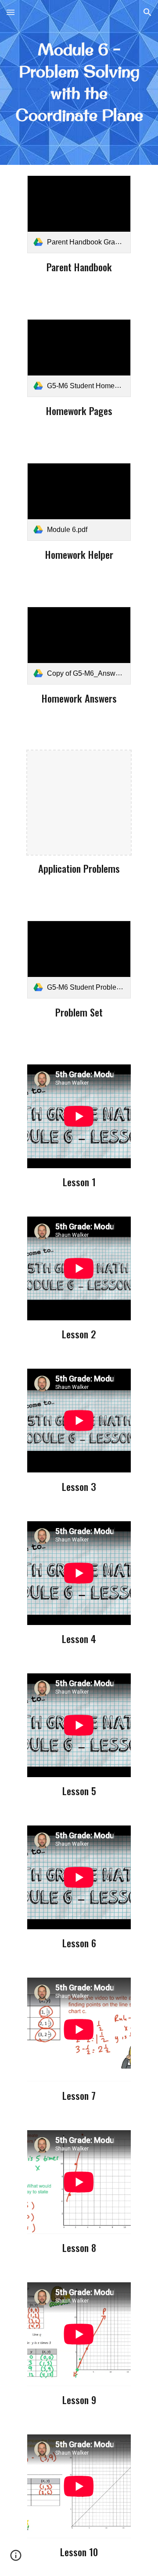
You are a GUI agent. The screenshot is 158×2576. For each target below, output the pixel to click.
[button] (11, 12)
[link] (79, 214)
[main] (79, 82)
